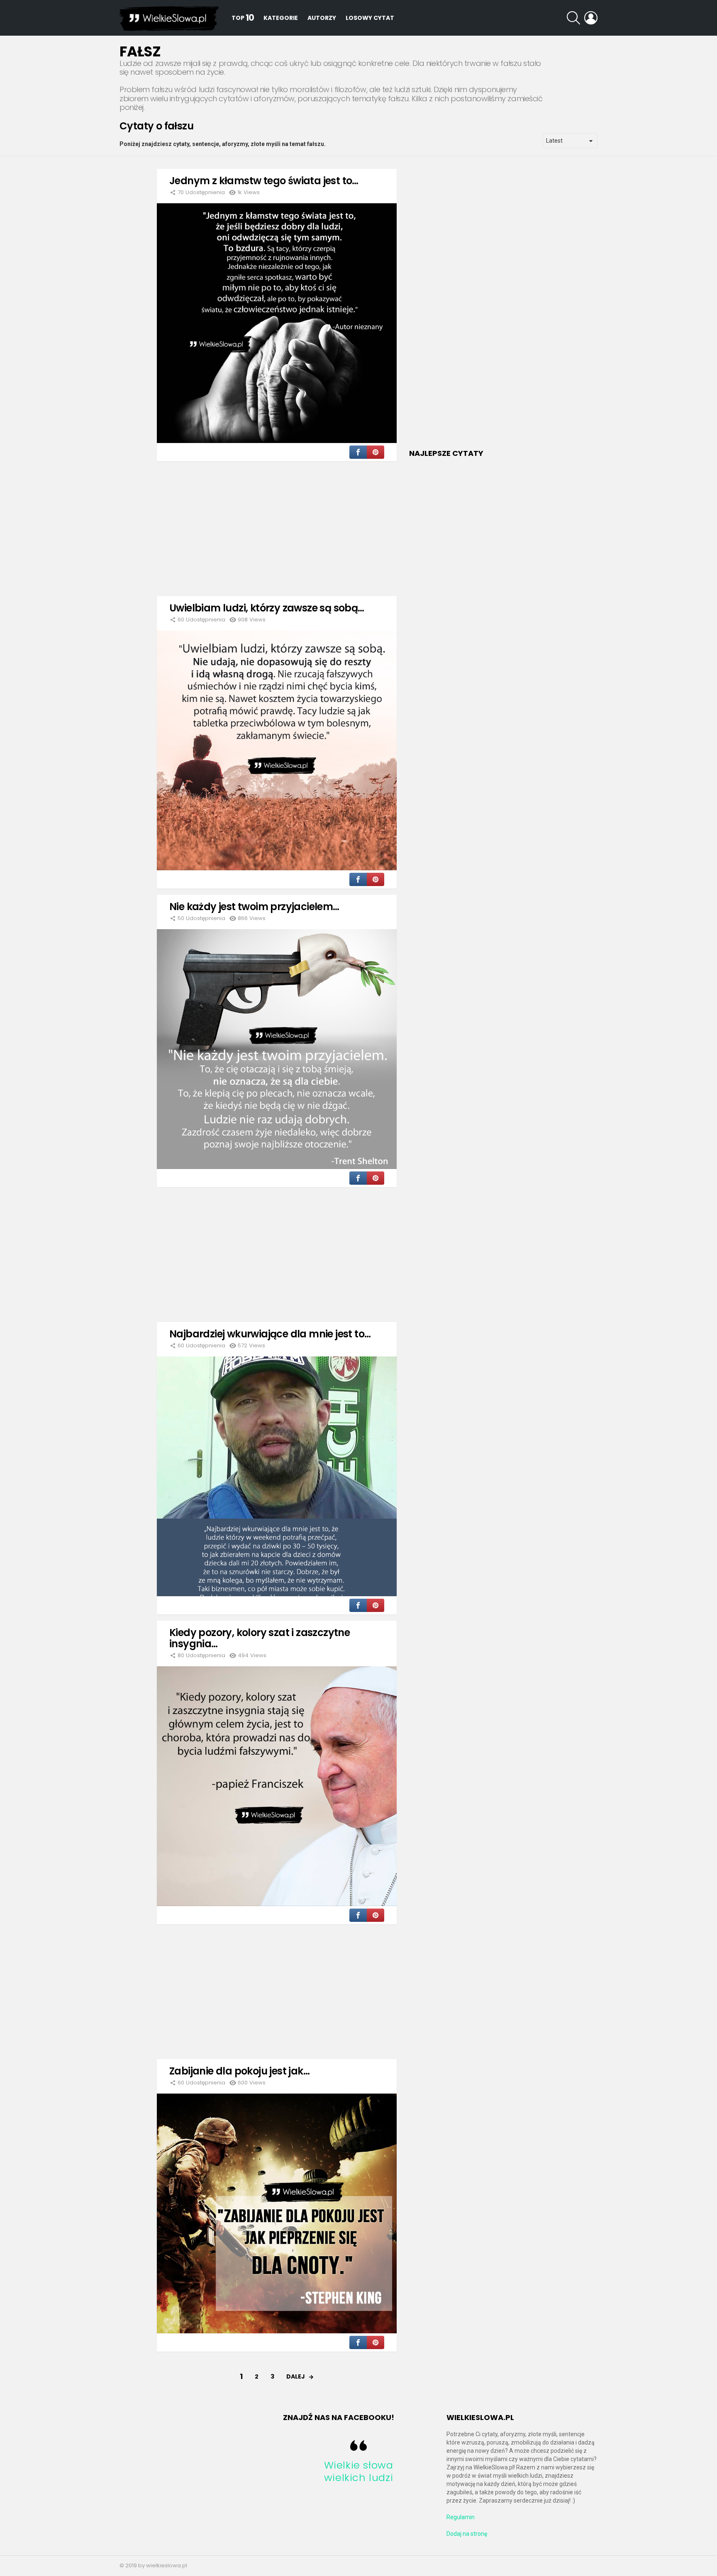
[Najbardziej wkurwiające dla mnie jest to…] (277, 1476)
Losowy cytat (370, 18)
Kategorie (281, 18)
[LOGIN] (591, 18)
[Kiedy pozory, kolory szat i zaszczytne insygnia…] (277, 1786)
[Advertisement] (277, 526)
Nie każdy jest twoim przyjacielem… (254, 907)
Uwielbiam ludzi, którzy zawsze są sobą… (267, 608)
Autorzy (322, 18)
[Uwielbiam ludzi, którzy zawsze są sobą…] (277, 750)
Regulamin (461, 2517)
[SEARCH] (573, 18)
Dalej (296, 2376)
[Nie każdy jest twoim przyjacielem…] (277, 1049)
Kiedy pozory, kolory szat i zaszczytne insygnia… (260, 1638)
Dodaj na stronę (467, 2534)
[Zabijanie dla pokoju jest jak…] (277, 2213)
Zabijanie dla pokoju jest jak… (239, 2071)
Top (243, 18)
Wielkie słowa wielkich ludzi (359, 2471)
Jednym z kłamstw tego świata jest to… (264, 181)
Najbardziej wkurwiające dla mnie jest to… (270, 1334)
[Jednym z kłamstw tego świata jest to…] (277, 323)
